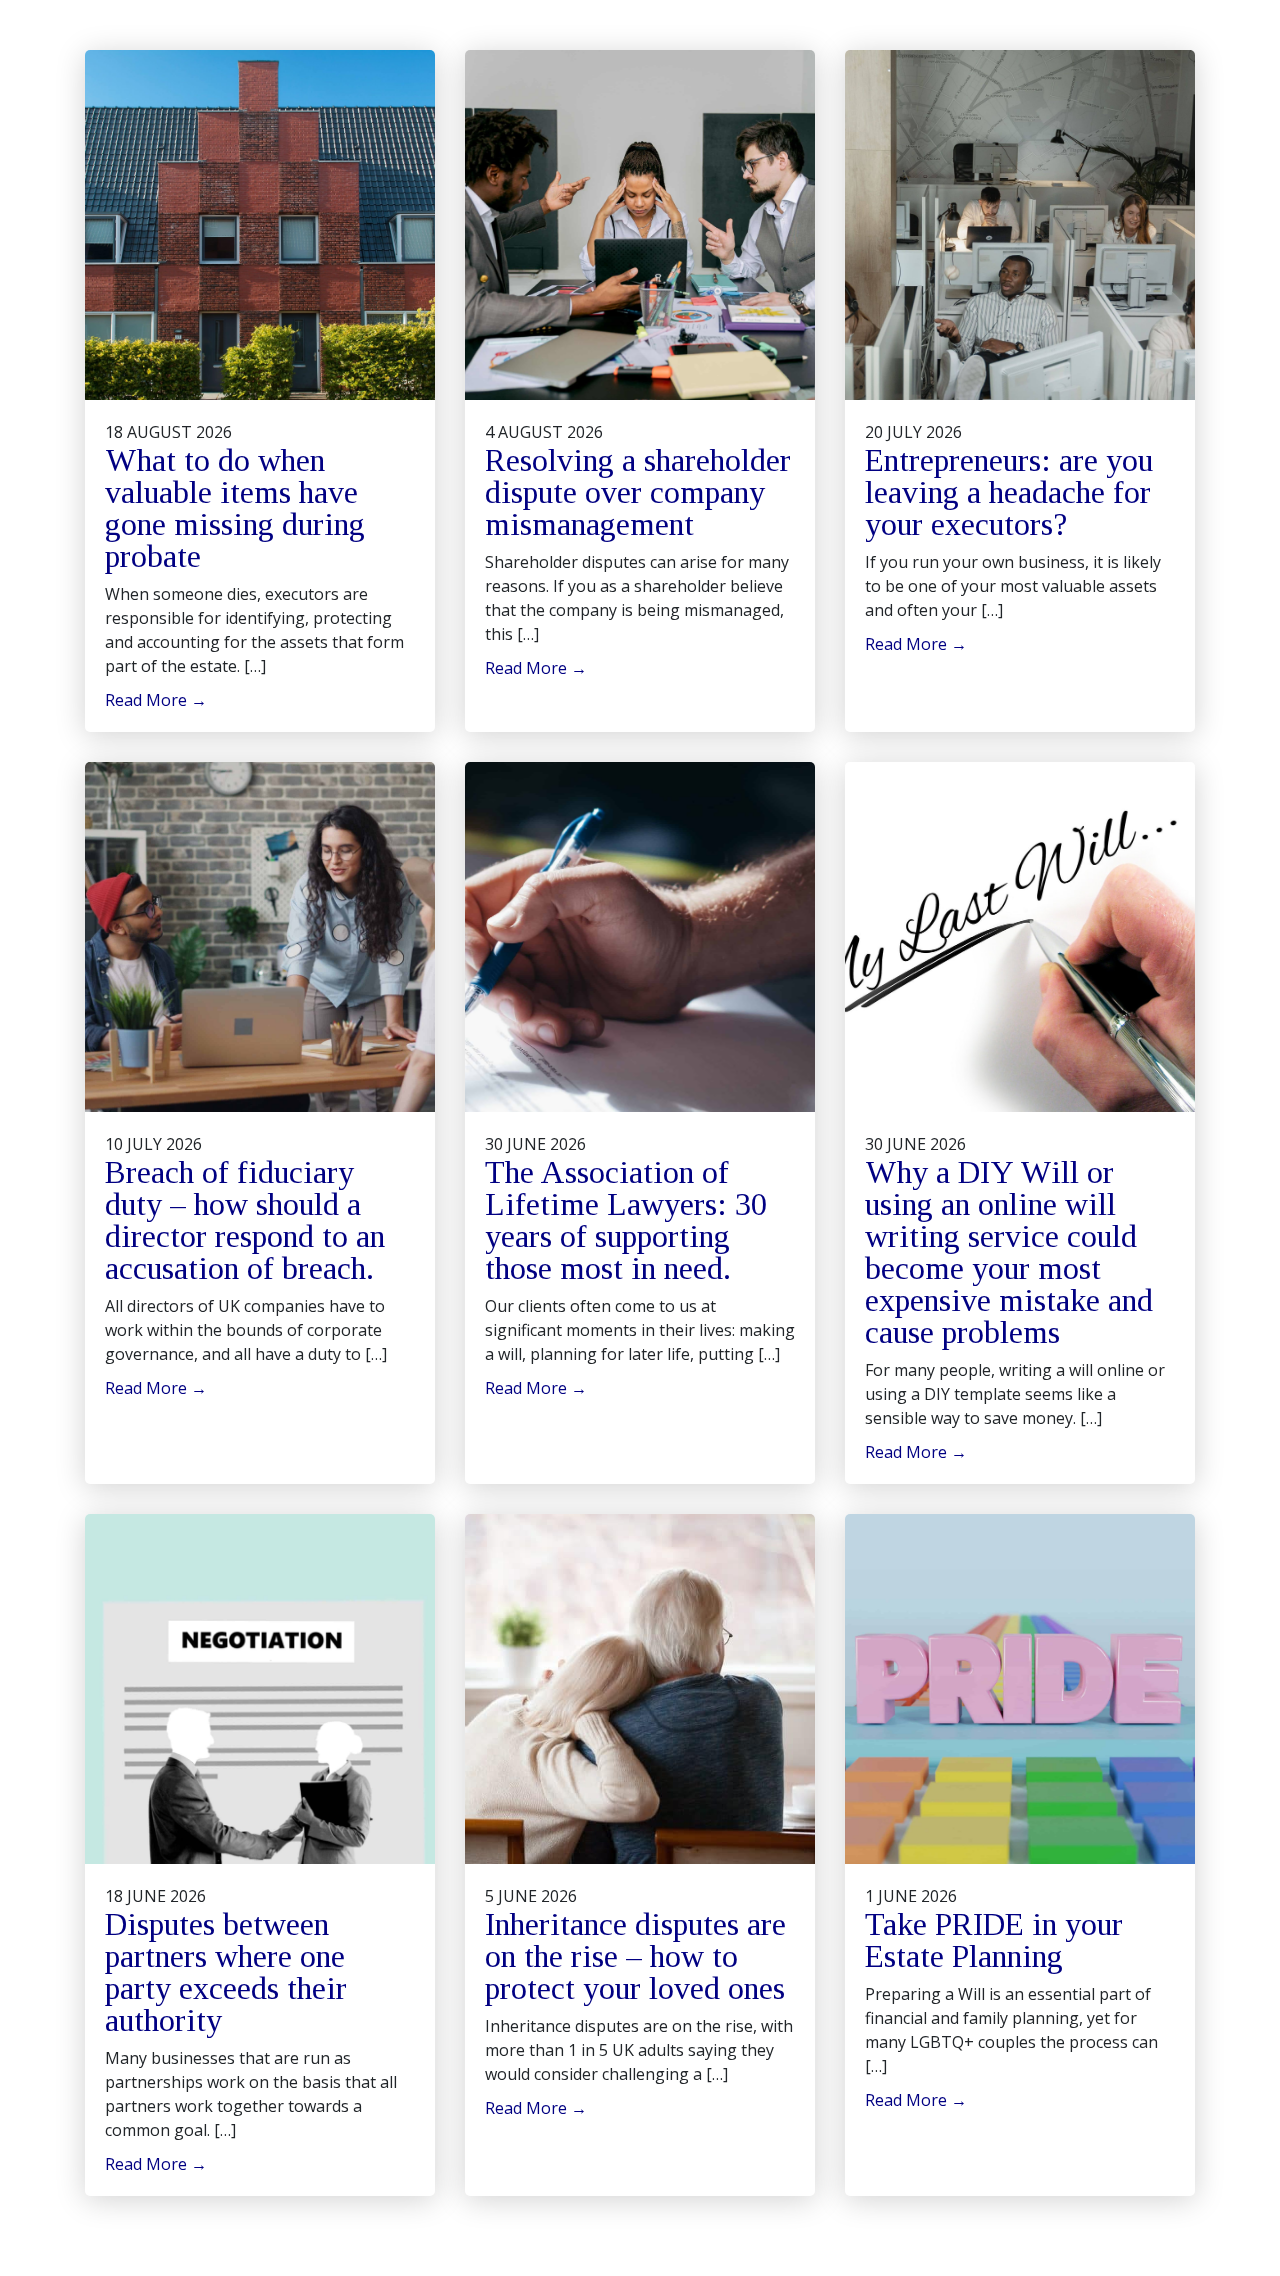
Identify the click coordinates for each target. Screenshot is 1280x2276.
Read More (156, 700)
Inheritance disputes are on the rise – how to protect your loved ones (635, 1956)
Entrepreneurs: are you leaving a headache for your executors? (1009, 492)
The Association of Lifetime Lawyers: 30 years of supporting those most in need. (626, 1220)
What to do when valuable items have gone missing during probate (235, 508)
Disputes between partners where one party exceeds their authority (226, 1972)
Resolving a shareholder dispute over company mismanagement (638, 492)
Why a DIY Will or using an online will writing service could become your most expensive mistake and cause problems (1009, 1252)
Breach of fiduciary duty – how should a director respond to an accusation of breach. (245, 1220)
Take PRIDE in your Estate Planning (994, 1940)
